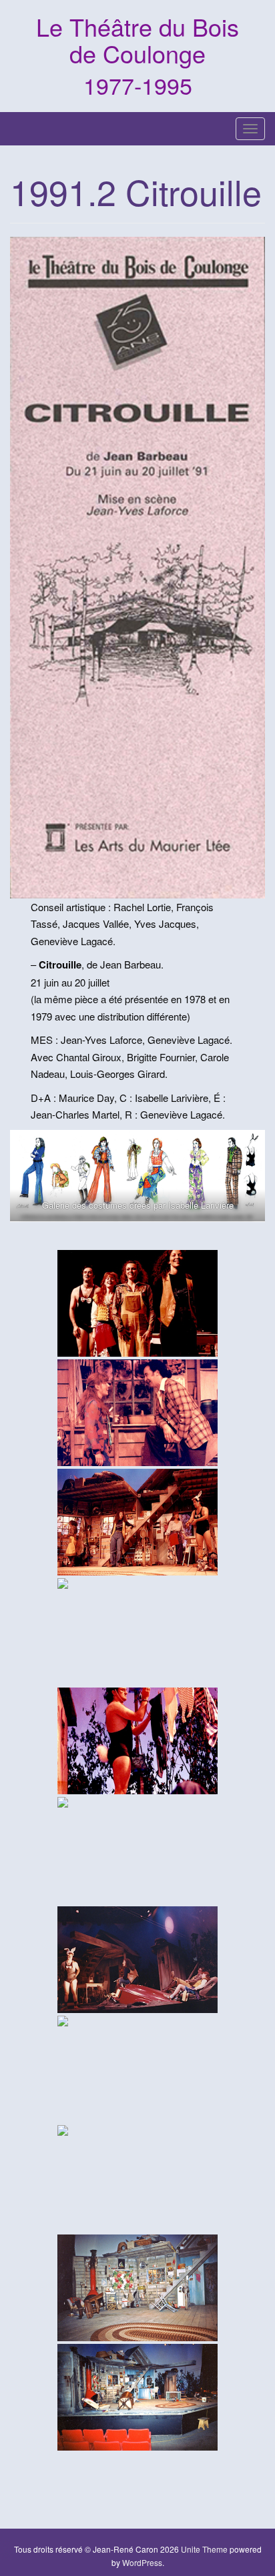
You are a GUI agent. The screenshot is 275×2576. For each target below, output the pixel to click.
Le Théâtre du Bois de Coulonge (137, 40)
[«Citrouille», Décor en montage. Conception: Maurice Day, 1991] (137, 2288)
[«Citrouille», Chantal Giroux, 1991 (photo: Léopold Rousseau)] (137, 2069)
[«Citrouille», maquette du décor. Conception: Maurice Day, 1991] (137, 2178)
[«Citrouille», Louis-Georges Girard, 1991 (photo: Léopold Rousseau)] (137, 1741)
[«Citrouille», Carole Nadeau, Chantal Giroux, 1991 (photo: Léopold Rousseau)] (137, 1850)
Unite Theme (204, 2549)
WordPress (142, 2562)
